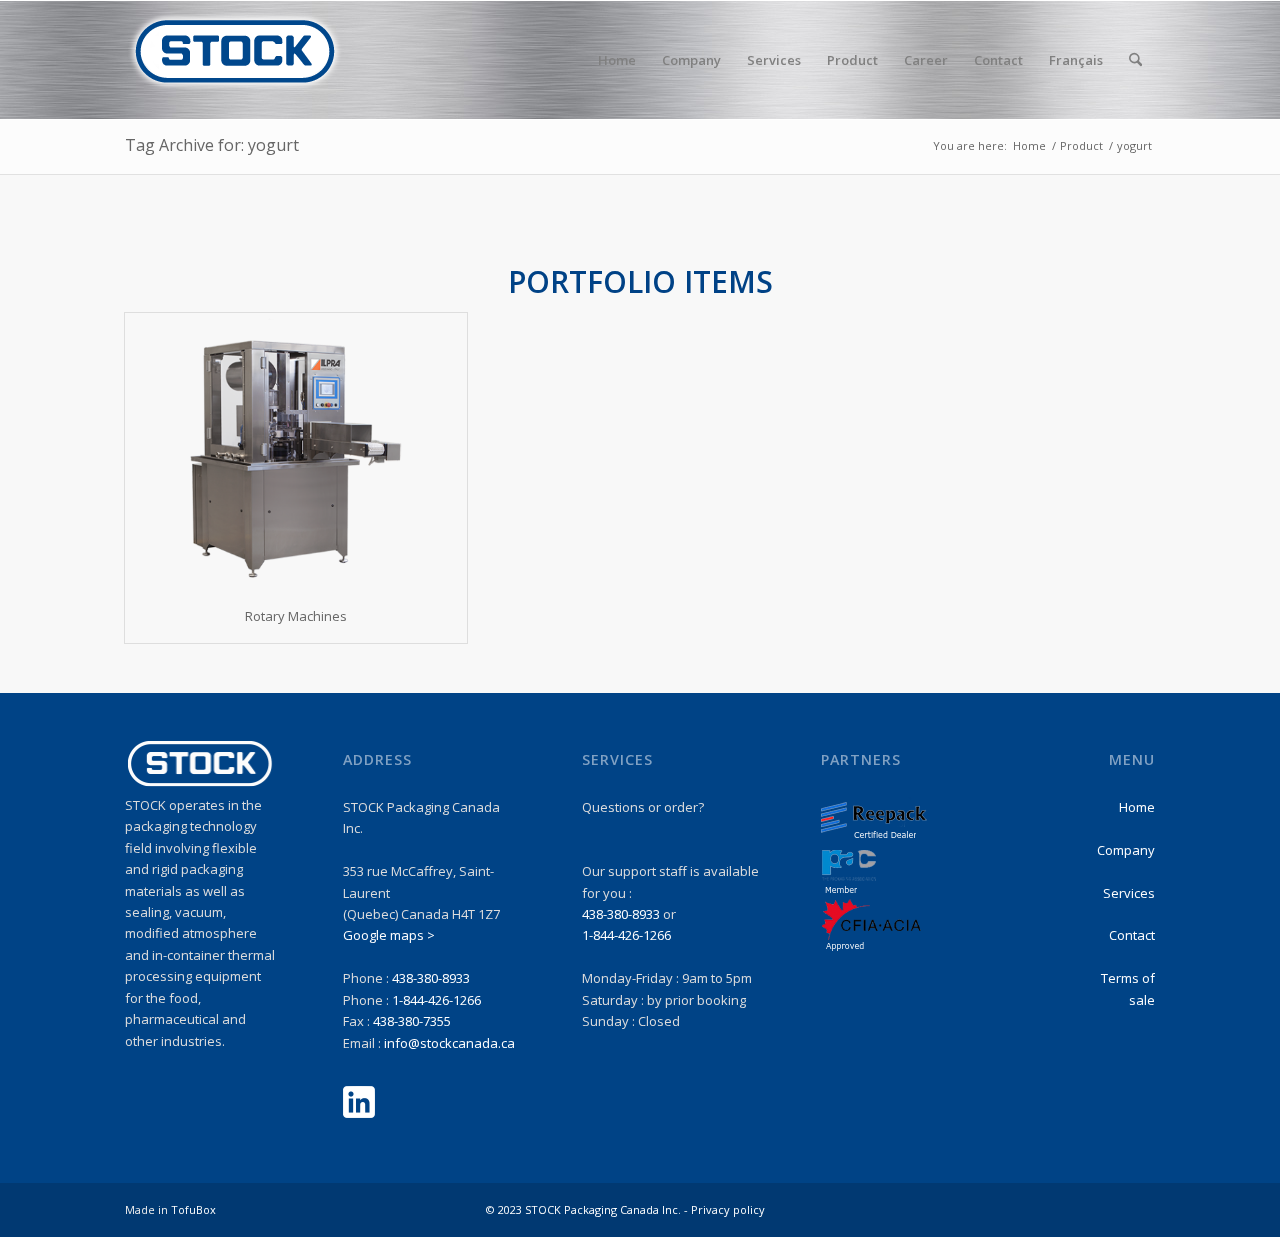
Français (1076, 60)
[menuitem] (617, 60)
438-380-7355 (412, 1021)
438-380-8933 (431, 978)
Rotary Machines (296, 616)
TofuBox (193, 1209)
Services (1129, 893)
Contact (1132, 935)
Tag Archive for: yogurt (212, 145)
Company (1126, 850)
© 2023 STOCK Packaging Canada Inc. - (588, 1209)
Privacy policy (728, 1209)
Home (1137, 807)
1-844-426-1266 (436, 1000)
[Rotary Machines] (296, 451)
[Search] (1135, 60)
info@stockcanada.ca (449, 1043)
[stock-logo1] (235, 60)
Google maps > (389, 935)
